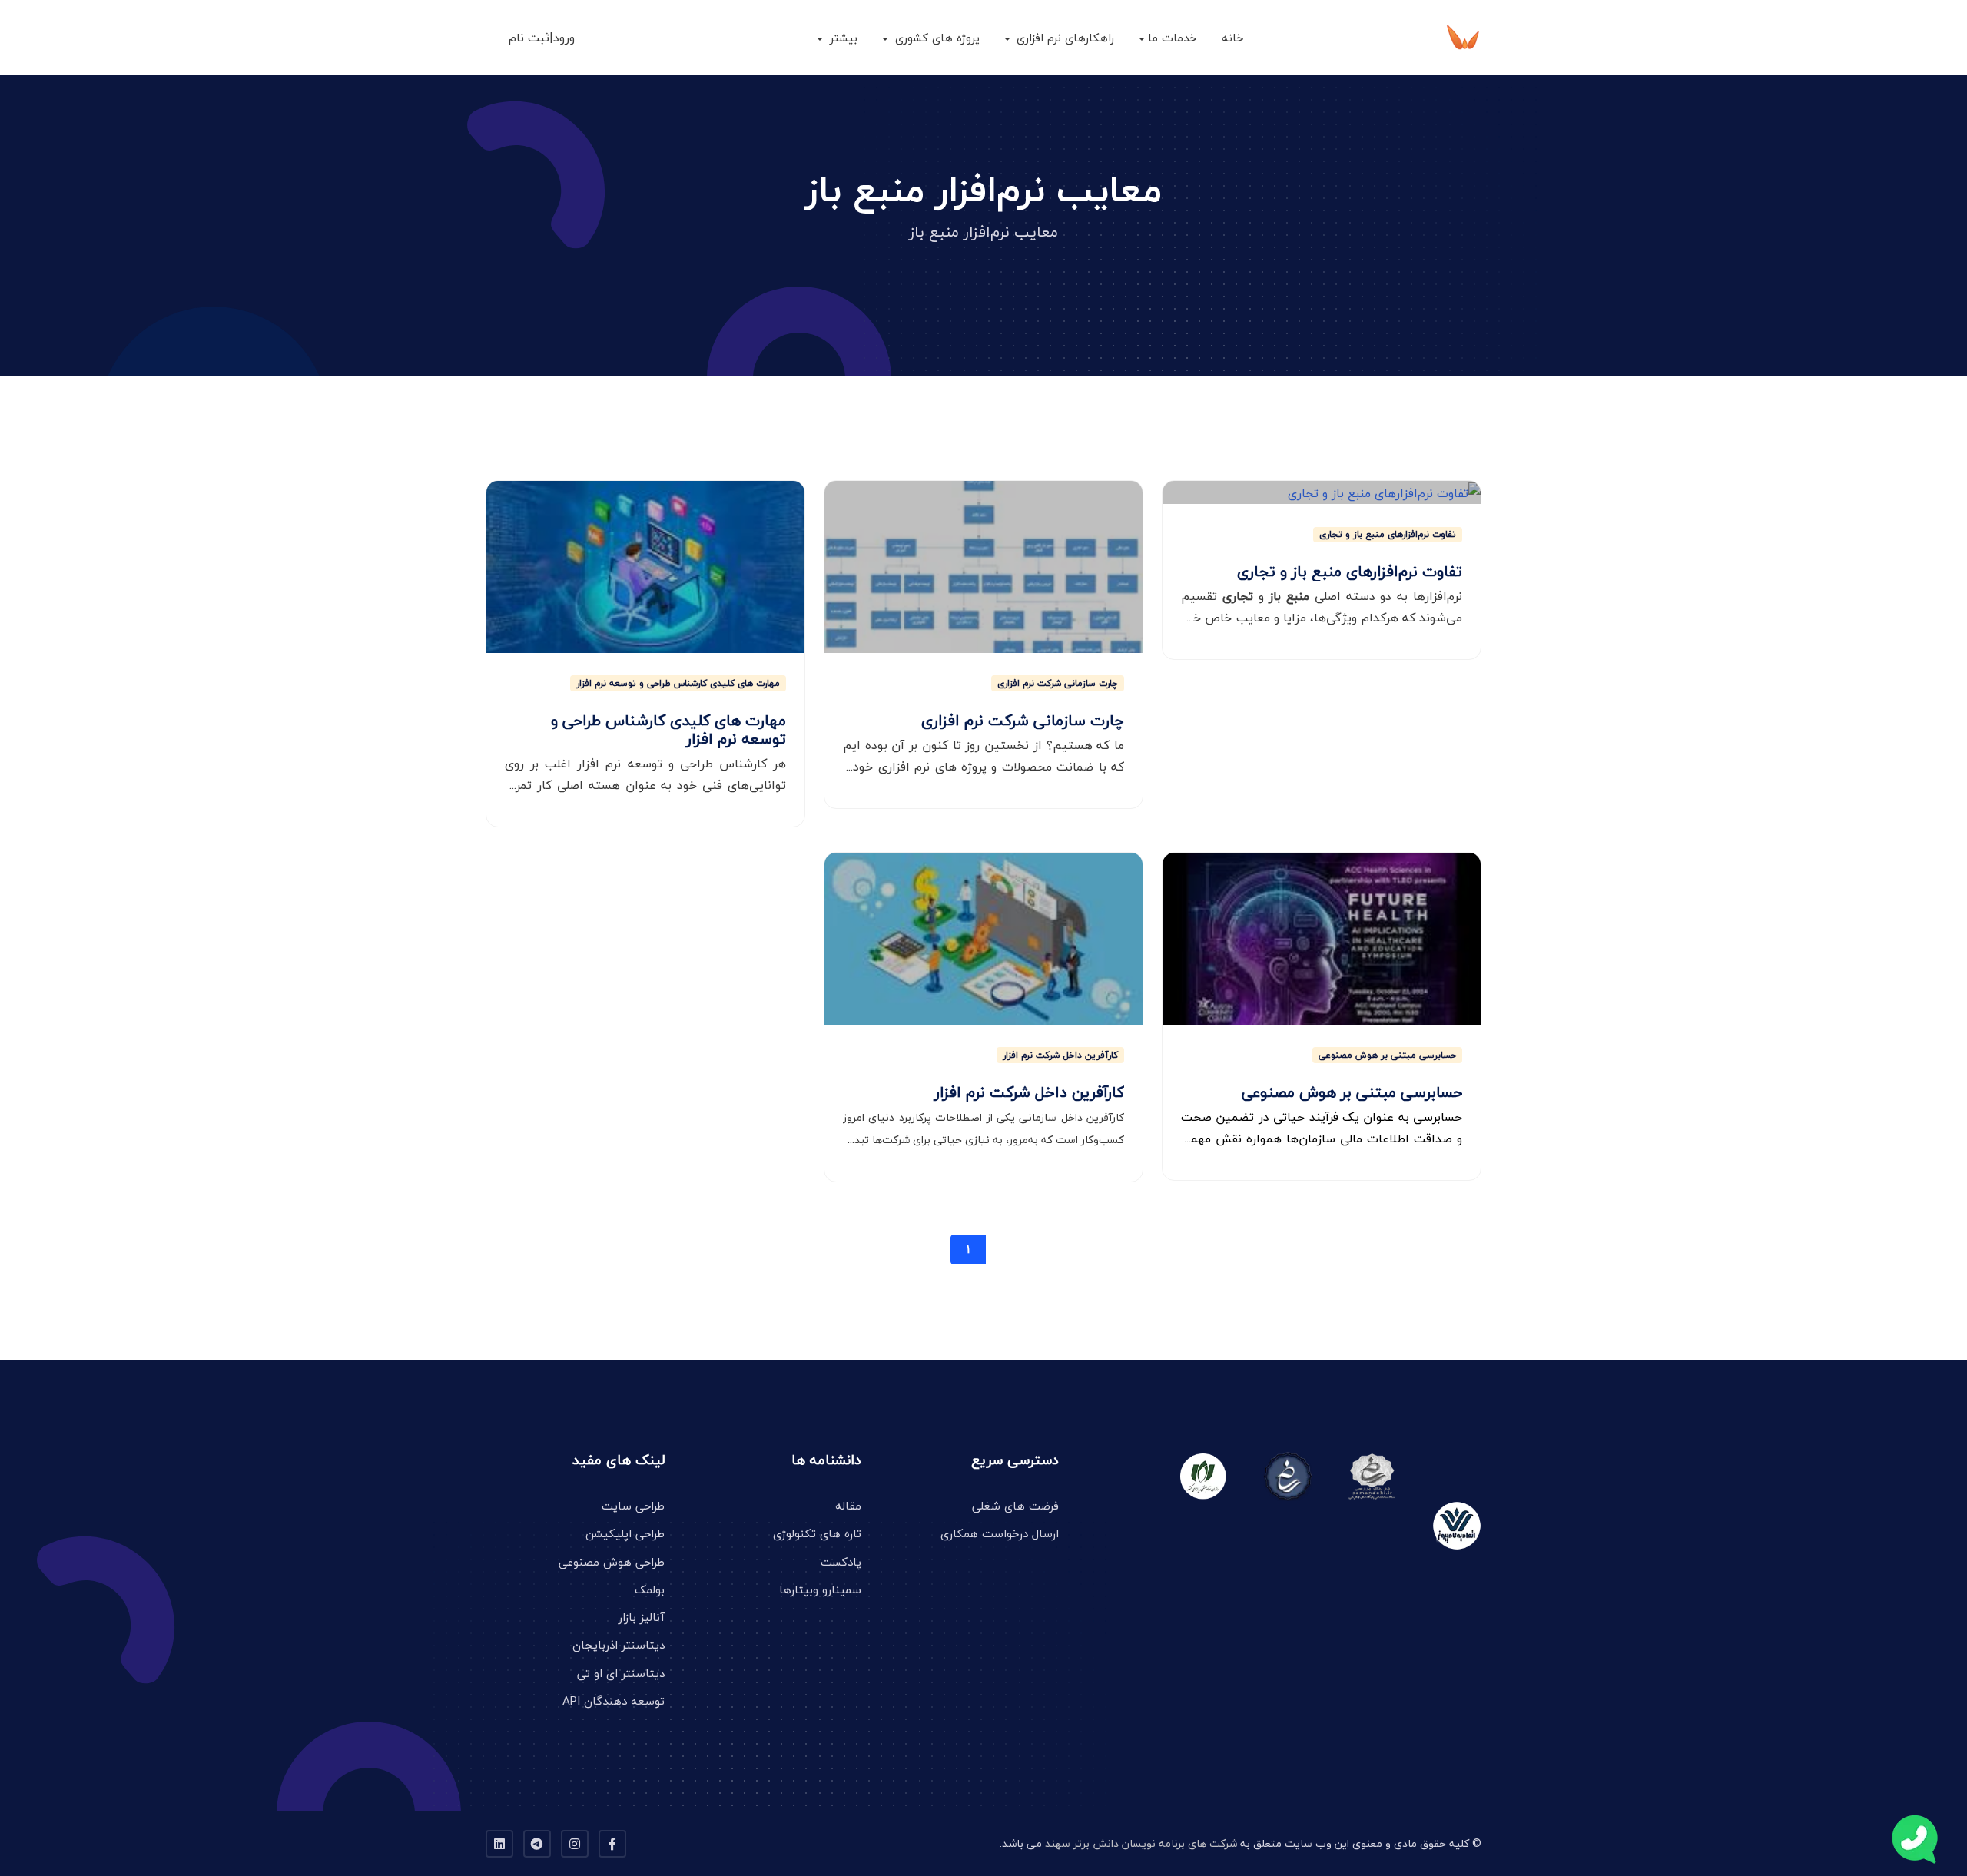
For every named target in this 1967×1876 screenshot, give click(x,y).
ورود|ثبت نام (542, 38)
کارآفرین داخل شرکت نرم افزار (1060, 1055)
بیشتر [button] (842, 38)
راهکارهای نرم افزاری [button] (1063, 38)
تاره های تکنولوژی (817, 1533)
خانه (1233, 38)
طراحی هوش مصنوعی (612, 1562)
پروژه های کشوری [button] (935, 38)
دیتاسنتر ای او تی (621, 1673)
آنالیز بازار (642, 1617)
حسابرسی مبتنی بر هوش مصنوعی (1387, 1055)
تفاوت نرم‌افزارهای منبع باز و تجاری (1388, 535)
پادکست (841, 1562)
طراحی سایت (633, 1506)
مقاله (848, 1506)
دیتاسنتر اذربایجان (619, 1645)
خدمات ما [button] (1173, 38)
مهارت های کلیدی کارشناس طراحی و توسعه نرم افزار (678, 683)
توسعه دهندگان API (614, 1701)
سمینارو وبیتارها (820, 1589)
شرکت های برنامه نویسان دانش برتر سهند (1141, 1843)
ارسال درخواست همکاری (1000, 1533)
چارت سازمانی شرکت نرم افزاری (1058, 683)
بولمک (650, 1589)
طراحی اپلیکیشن (625, 1533)
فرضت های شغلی (1015, 1506)
